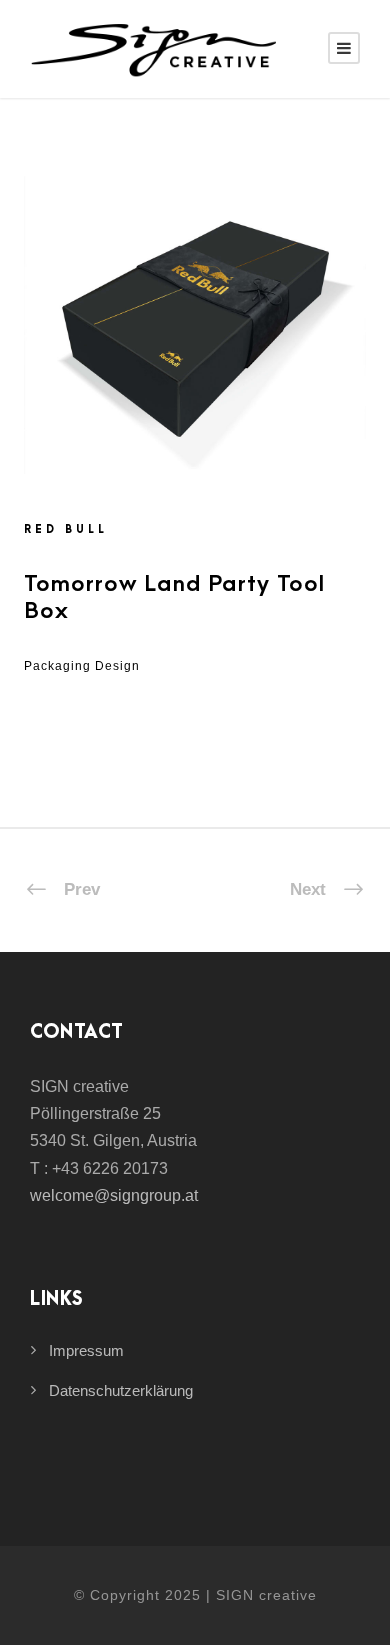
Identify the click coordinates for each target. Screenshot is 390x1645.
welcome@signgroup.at (114, 1195)
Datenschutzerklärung (121, 1390)
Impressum (86, 1350)
